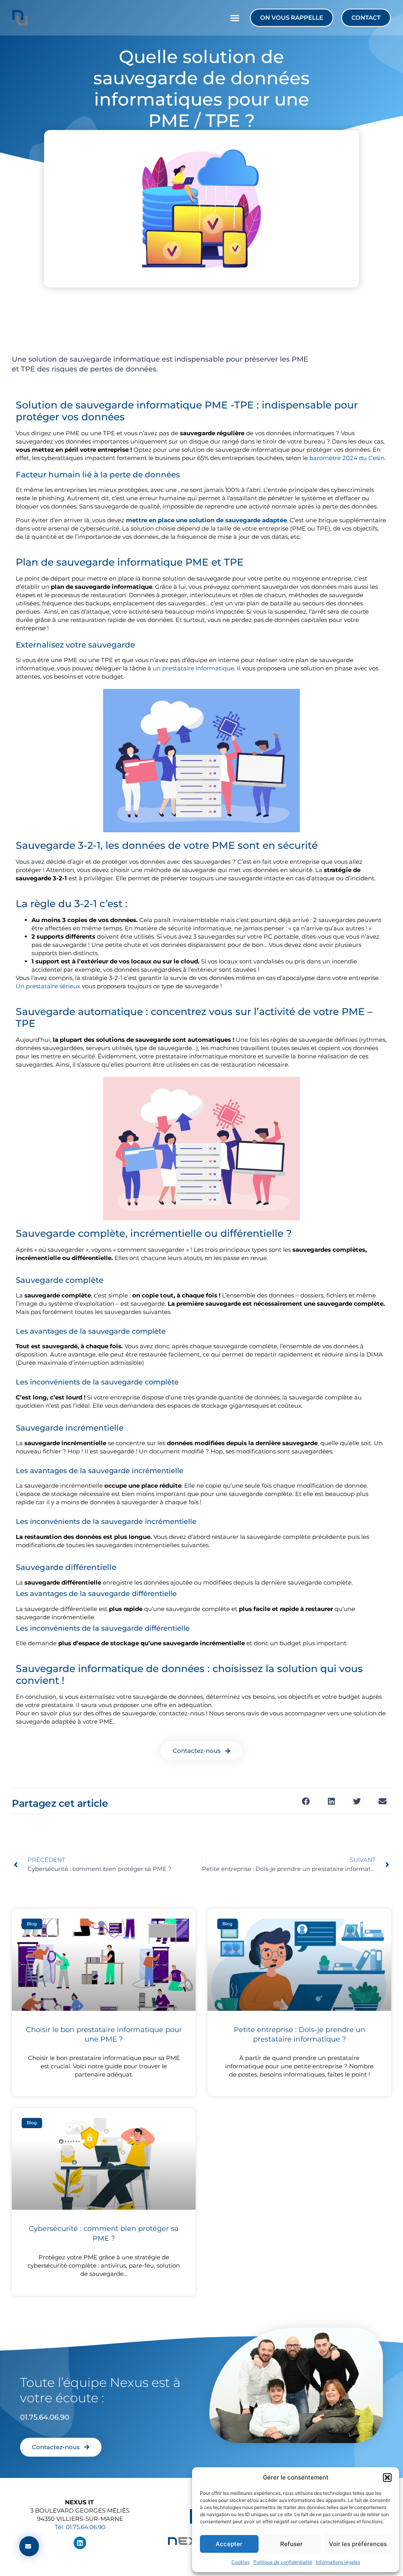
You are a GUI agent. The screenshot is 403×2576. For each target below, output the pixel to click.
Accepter (229, 2544)
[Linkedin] (80, 2543)
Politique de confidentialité (283, 2562)
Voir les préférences (358, 2544)
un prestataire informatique (193, 668)
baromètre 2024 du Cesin (347, 458)
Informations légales (338, 2562)
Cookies (240, 2562)
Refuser (291, 2544)
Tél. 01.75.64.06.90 (80, 2527)
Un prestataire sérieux (48, 986)
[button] (387, 2478)
